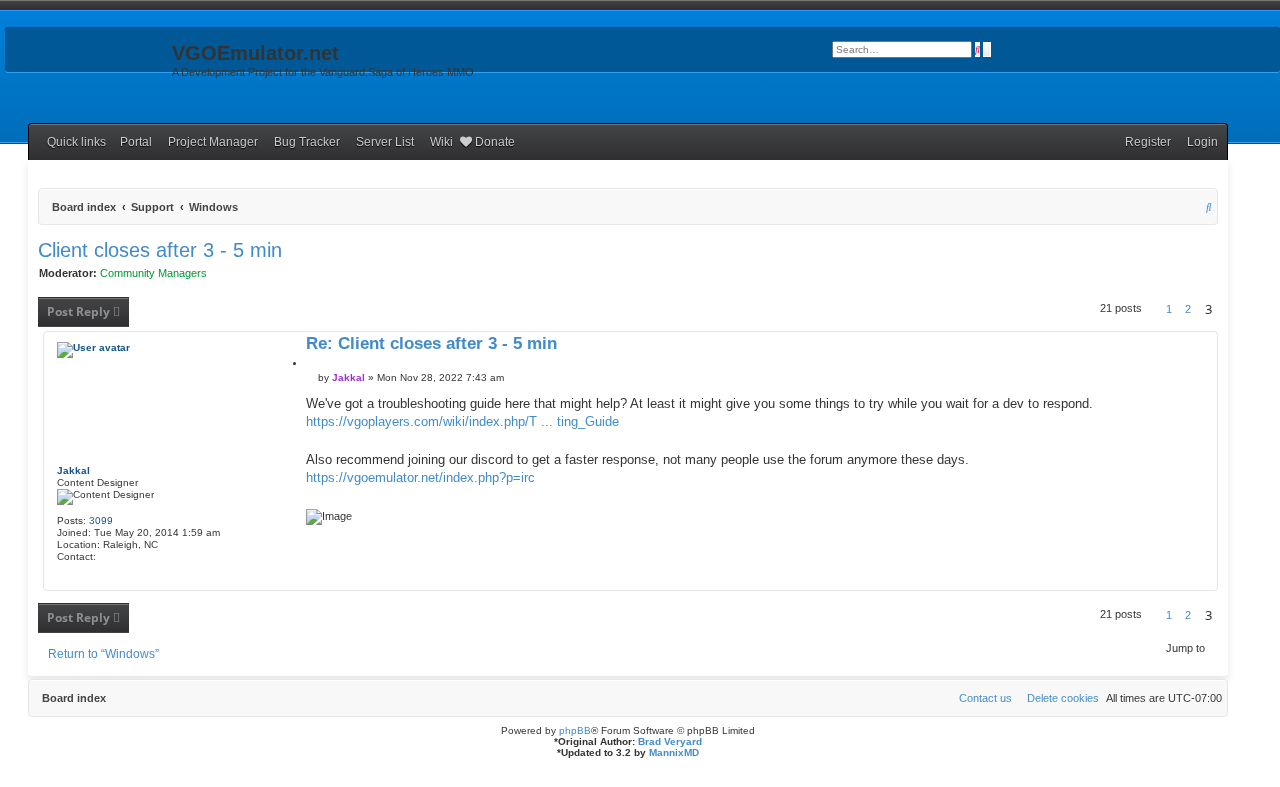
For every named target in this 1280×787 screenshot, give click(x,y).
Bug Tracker (307, 142)
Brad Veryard (670, 741)
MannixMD (674, 752)
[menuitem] (1198, 142)
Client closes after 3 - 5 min (160, 250)
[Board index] (86, 59)
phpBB (575, 730)
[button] (1154, 309)
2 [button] (1188, 309)
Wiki (441, 142)
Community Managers (153, 273)
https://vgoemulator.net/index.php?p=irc (420, 477)
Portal (136, 142)
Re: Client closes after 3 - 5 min (431, 344)
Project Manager (213, 142)
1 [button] (1169, 309)
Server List (385, 142)
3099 (101, 520)
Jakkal (73, 470)
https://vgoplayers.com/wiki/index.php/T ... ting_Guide (462, 421)
